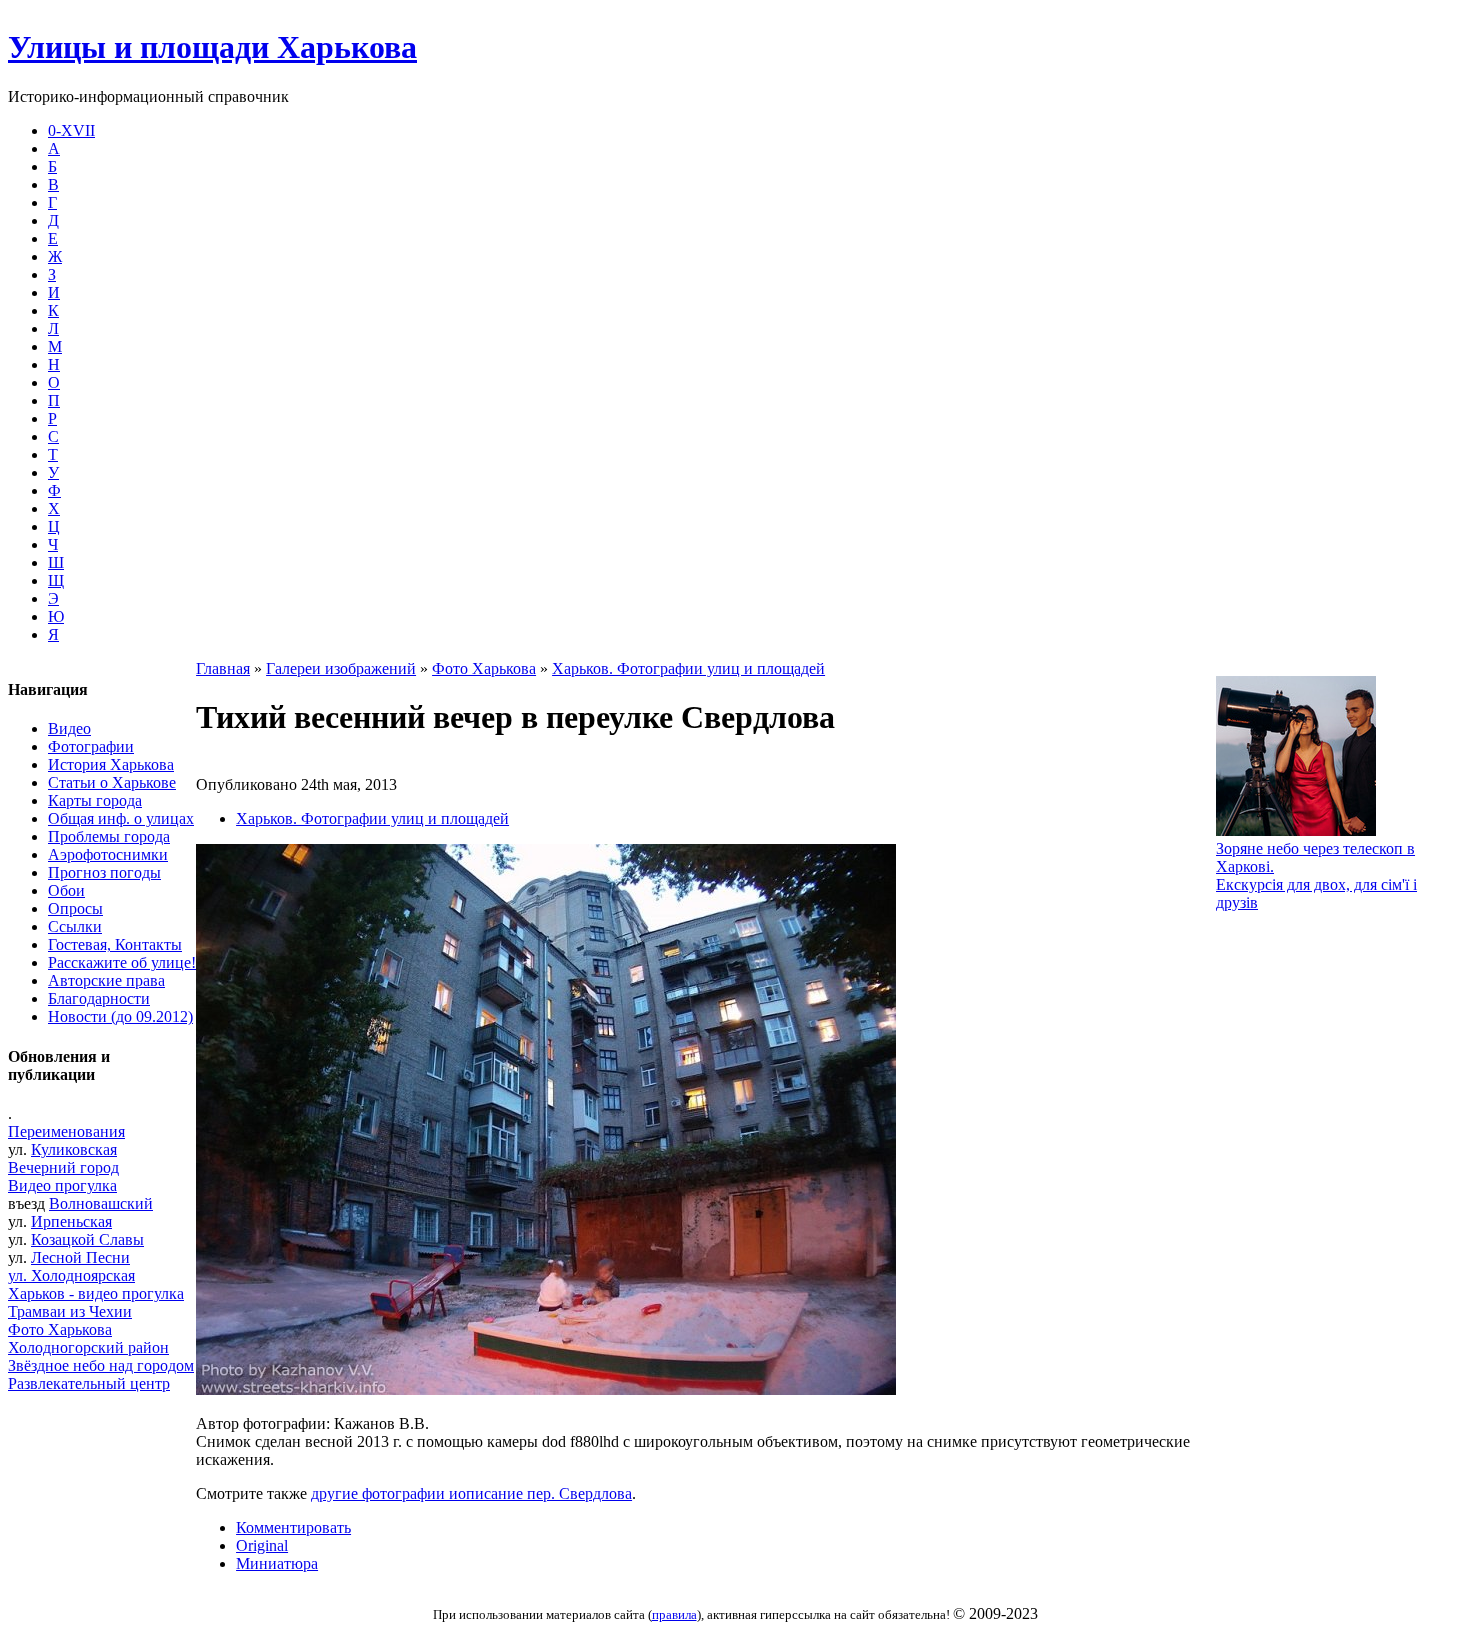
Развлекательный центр (89, 1383)
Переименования (66, 1131)
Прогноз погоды (104, 872)
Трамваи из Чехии (70, 1311)
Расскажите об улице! (122, 962)
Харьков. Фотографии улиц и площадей (688, 668)
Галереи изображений (341, 668)
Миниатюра (277, 1563)
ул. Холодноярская (71, 1275)
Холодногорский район (88, 1347)
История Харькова (111, 764)
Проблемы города (109, 836)
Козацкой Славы (87, 1239)
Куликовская (74, 1149)
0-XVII (71, 130)
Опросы (75, 908)
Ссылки (75, 926)
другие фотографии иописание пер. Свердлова (471, 1493)
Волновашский (101, 1203)
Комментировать (293, 1527)
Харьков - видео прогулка (96, 1293)
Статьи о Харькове (112, 782)
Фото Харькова (60, 1329)
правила (674, 1614)
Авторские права (106, 980)
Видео (69, 728)
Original (262, 1545)
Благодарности (99, 998)
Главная (223, 668)
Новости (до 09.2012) (120, 1016)
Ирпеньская (71, 1221)
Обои (66, 890)
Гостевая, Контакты (115, 944)
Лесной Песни (80, 1257)
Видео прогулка (62, 1185)
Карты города (95, 800)
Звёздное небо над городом (101, 1365)
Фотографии (91, 746)
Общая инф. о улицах (121, 818)
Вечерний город (63, 1167)
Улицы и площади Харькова (212, 47)
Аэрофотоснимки (108, 854)
